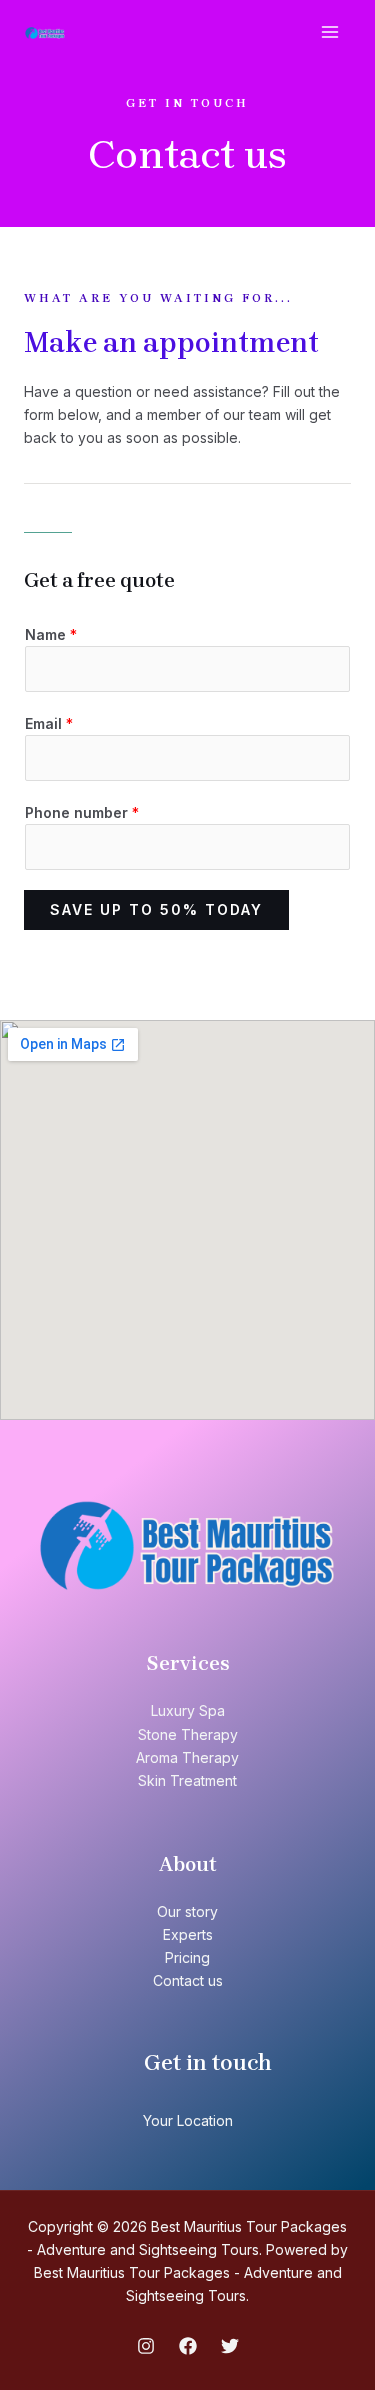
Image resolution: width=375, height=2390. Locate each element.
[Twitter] (230, 2346)
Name (51, 634)
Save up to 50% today (156, 909)
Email (49, 723)
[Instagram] (146, 2346)
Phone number (82, 812)
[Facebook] (188, 2346)
